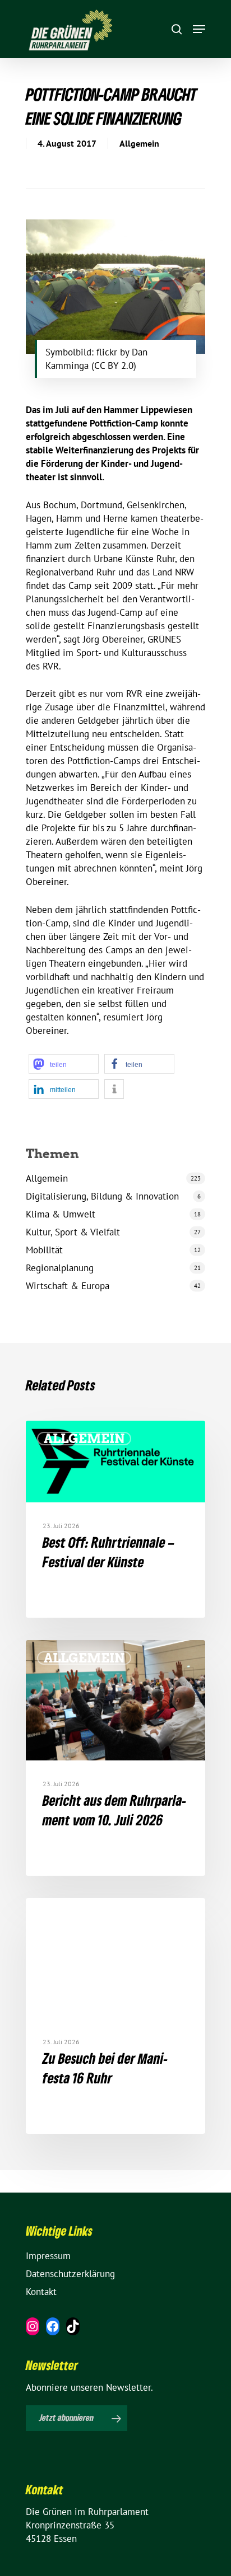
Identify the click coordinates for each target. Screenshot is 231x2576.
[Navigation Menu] (199, 29)
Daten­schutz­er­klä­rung (70, 2274)
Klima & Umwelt (61, 1214)
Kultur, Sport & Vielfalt (73, 1232)
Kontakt (41, 2292)
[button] (64, 1064)
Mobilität (44, 1250)
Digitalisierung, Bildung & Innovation (102, 1196)
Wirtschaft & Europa (68, 1286)
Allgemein (139, 143)
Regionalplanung (60, 1268)
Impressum (48, 2256)
